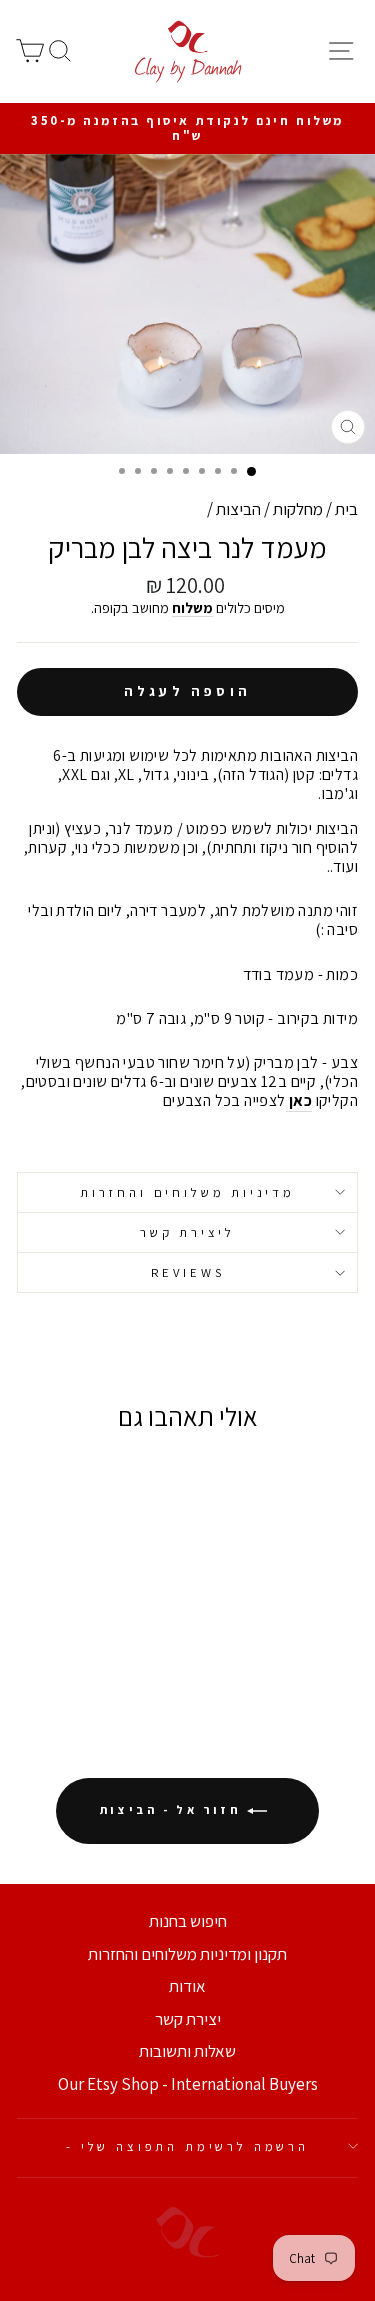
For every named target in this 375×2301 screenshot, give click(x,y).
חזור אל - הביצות (173, 1809)
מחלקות (298, 509)
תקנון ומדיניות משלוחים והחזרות (187, 1954)
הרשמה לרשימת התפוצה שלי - (187, 2146)
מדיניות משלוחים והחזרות (187, 1192)
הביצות (238, 509)
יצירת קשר (188, 2019)
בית (346, 509)
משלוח (192, 608)
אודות (187, 1986)
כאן (299, 1101)
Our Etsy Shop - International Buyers (188, 2084)
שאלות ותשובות (187, 2051)
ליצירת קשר (187, 1232)
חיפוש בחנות (188, 1921)
